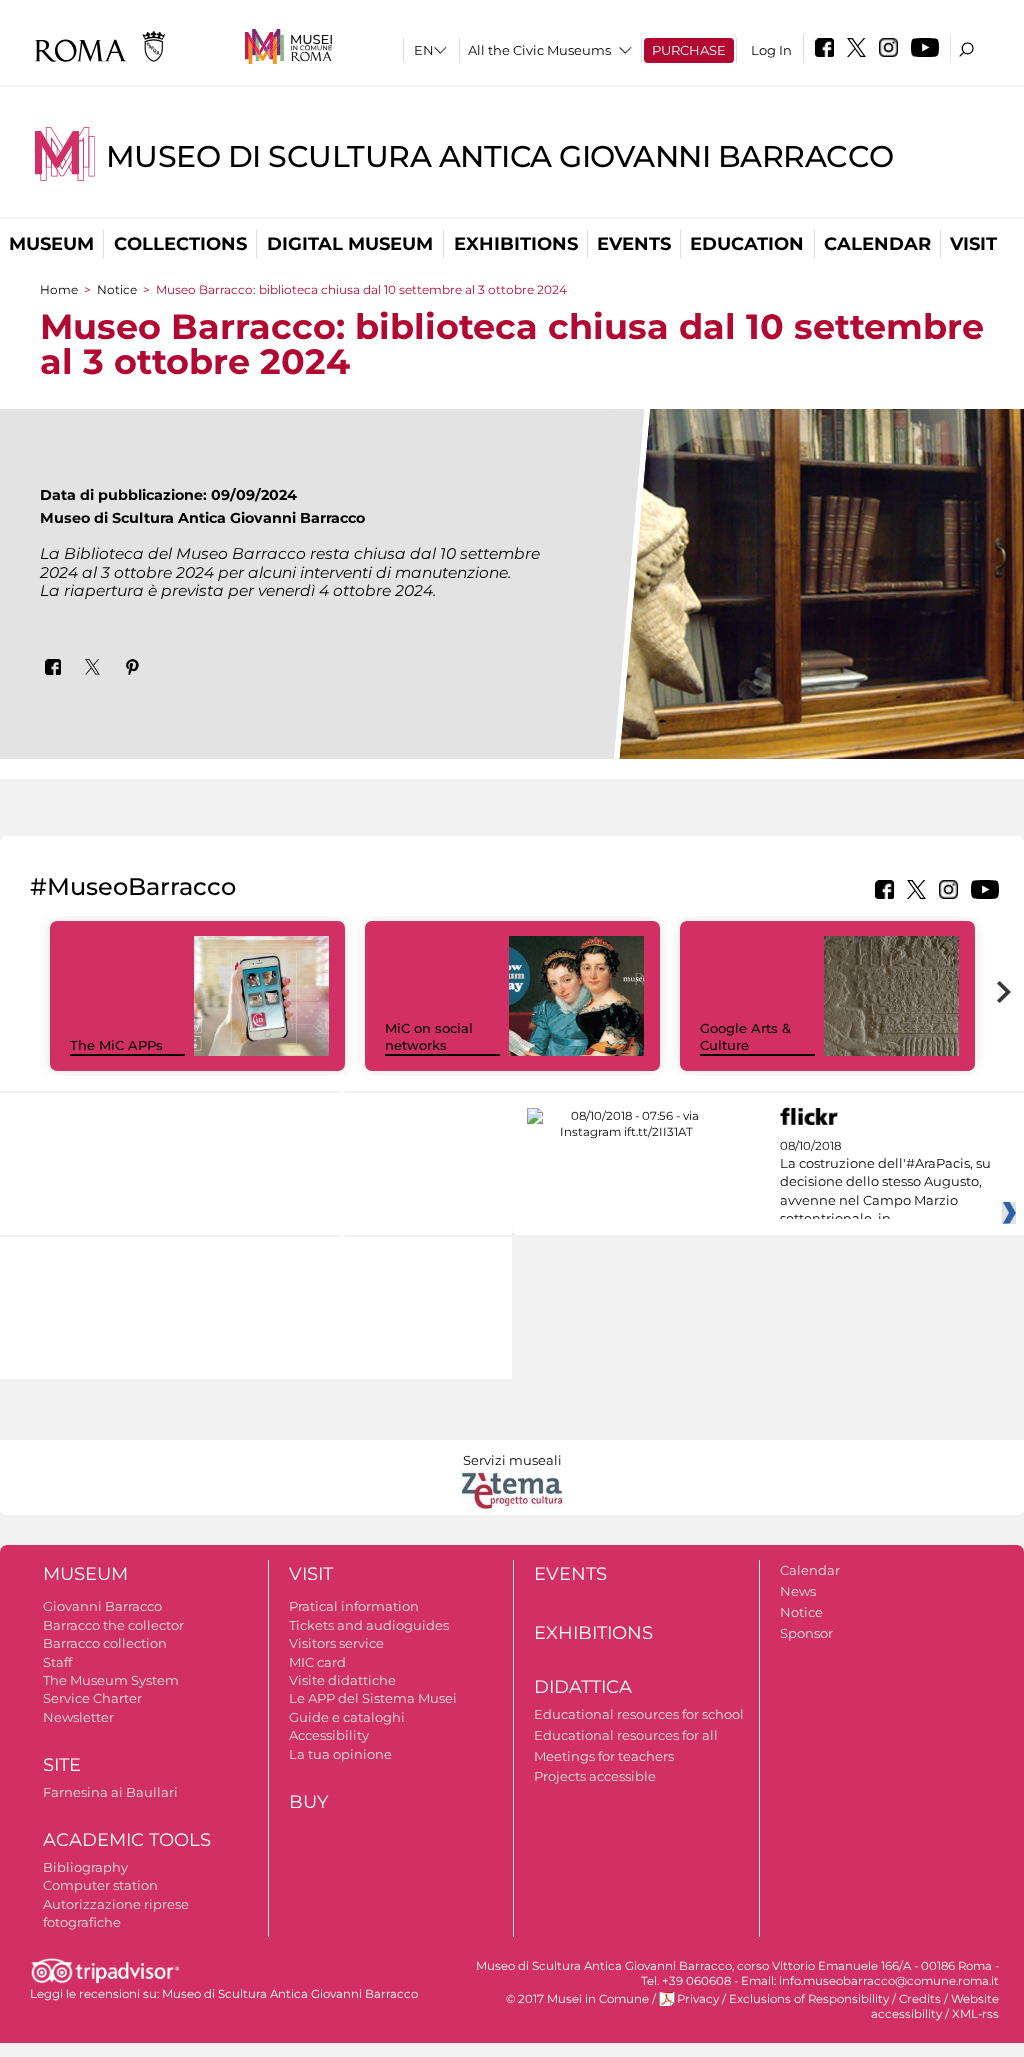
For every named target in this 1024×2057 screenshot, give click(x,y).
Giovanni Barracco (102, 1606)
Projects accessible (595, 1776)
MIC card (317, 1662)
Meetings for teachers (604, 1756)
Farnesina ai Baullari (110, 1792)
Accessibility (329, 1735)
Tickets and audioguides (369, 1625)
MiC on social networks (429, 1036)
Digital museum (350, 244)
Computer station (100, 1885)
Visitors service (336, 1643)
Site (62, 1765)
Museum (51, 244)
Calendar (877, 244)
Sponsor (806, 1633)
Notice (117, 289)
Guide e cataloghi (347, 1717)
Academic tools (127, 1840)
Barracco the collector (113, 1625)
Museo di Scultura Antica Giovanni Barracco (500, 156)
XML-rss (975, 2014)
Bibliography (85, 1867)
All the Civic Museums (539, 50)
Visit (973, 244)
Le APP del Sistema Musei (373, 1698)
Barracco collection (105, 1643)
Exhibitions (516, 244)
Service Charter (92, 1698)
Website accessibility (935, 2006)
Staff (57, 1662)
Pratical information (354, 1606)
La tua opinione (340, 1754)
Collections (180, 244)
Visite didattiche (342, 1680)
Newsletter (78, 1717)
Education (747, 244)
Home (59, 289)
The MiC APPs (116, 1045)
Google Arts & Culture (745, 1036)
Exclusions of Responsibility (809, 1999)
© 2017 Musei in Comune (577, 1999)
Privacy (698, 1999)
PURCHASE (689, 50)
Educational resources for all (626, 1735)
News (798, 1591)
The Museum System (111, 1680)
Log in (771, 50)
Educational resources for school (639, 1714)
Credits (920, 1999)
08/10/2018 (885, 1183)
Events (634, 244)
